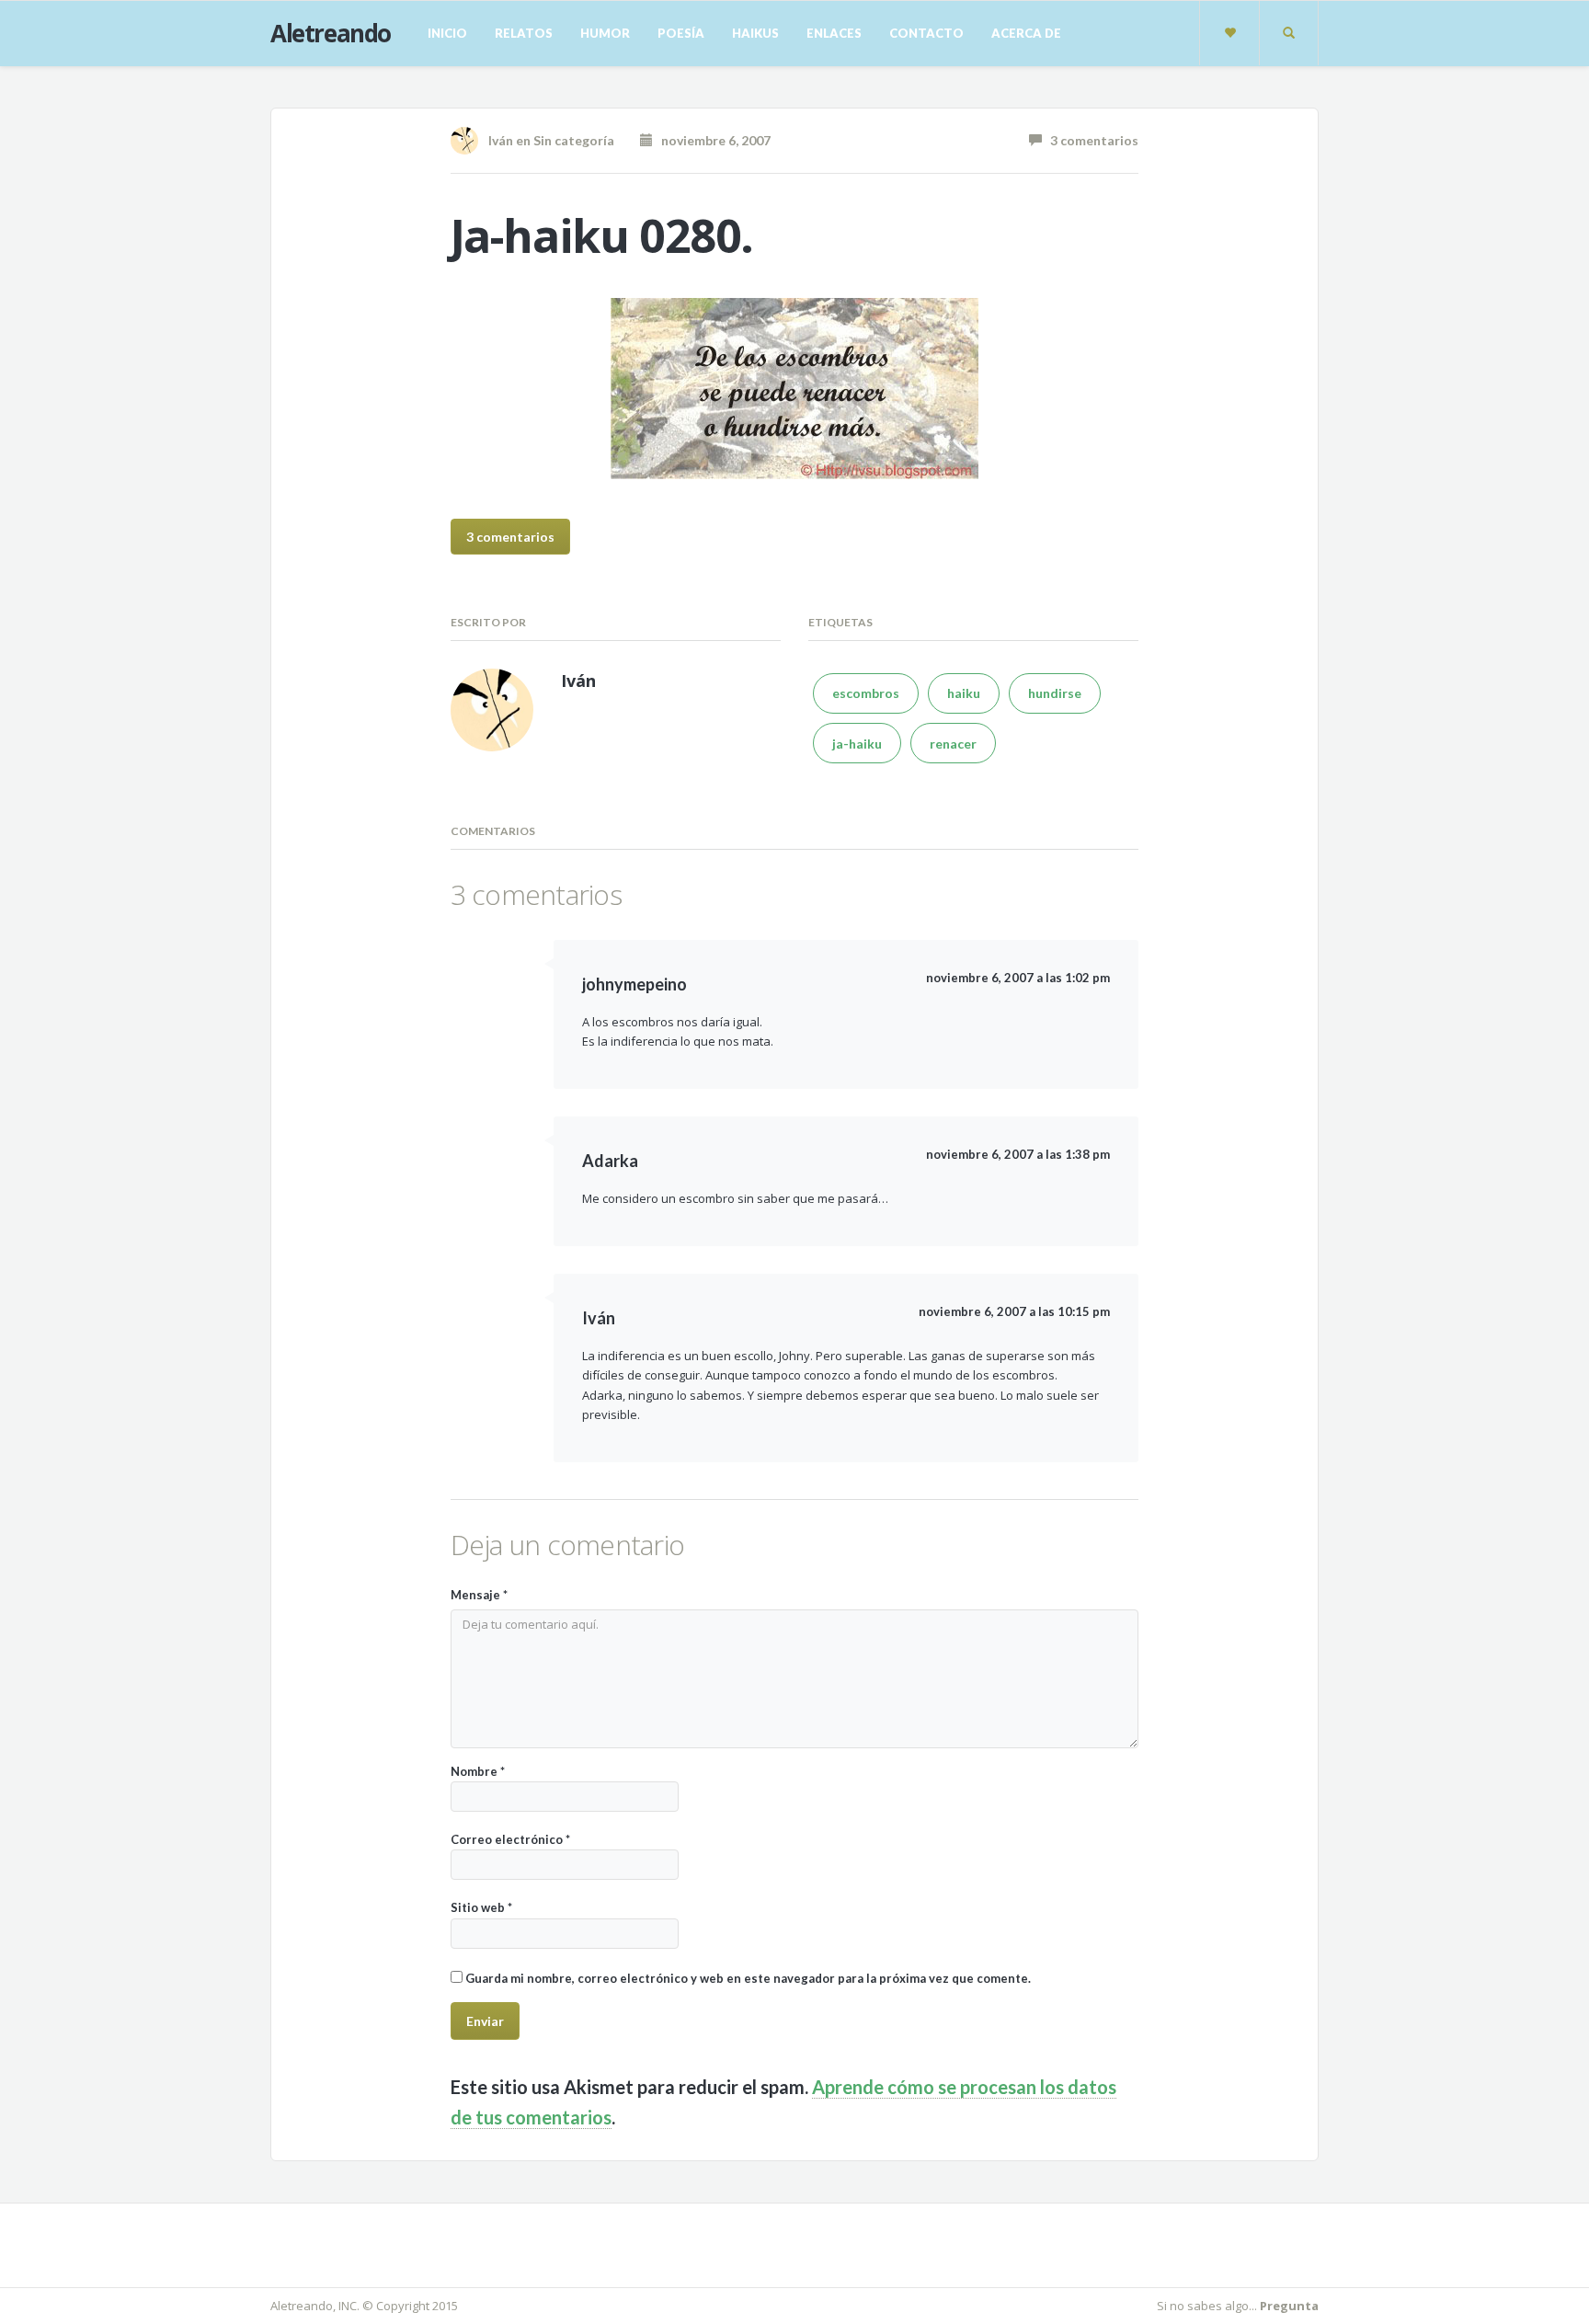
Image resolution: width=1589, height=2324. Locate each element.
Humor (605, 33)
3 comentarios (1090, 140)
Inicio (447, 33)
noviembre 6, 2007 (712, 140)
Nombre (478, 1771)
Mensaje (479, 1595)
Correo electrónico (510, 1839)
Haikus (755, 33)
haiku (964, 693)
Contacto (926, 33)
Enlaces (834, 33)
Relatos (524, 33)
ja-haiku (857, 744)
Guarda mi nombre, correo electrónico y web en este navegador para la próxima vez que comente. (748, 1978)
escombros (866, 693)
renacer (953, 744)
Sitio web (481, 1907)
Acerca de (1026, 33)
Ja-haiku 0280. (602, 235)
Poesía (681, 33)
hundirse (1055, 693)
